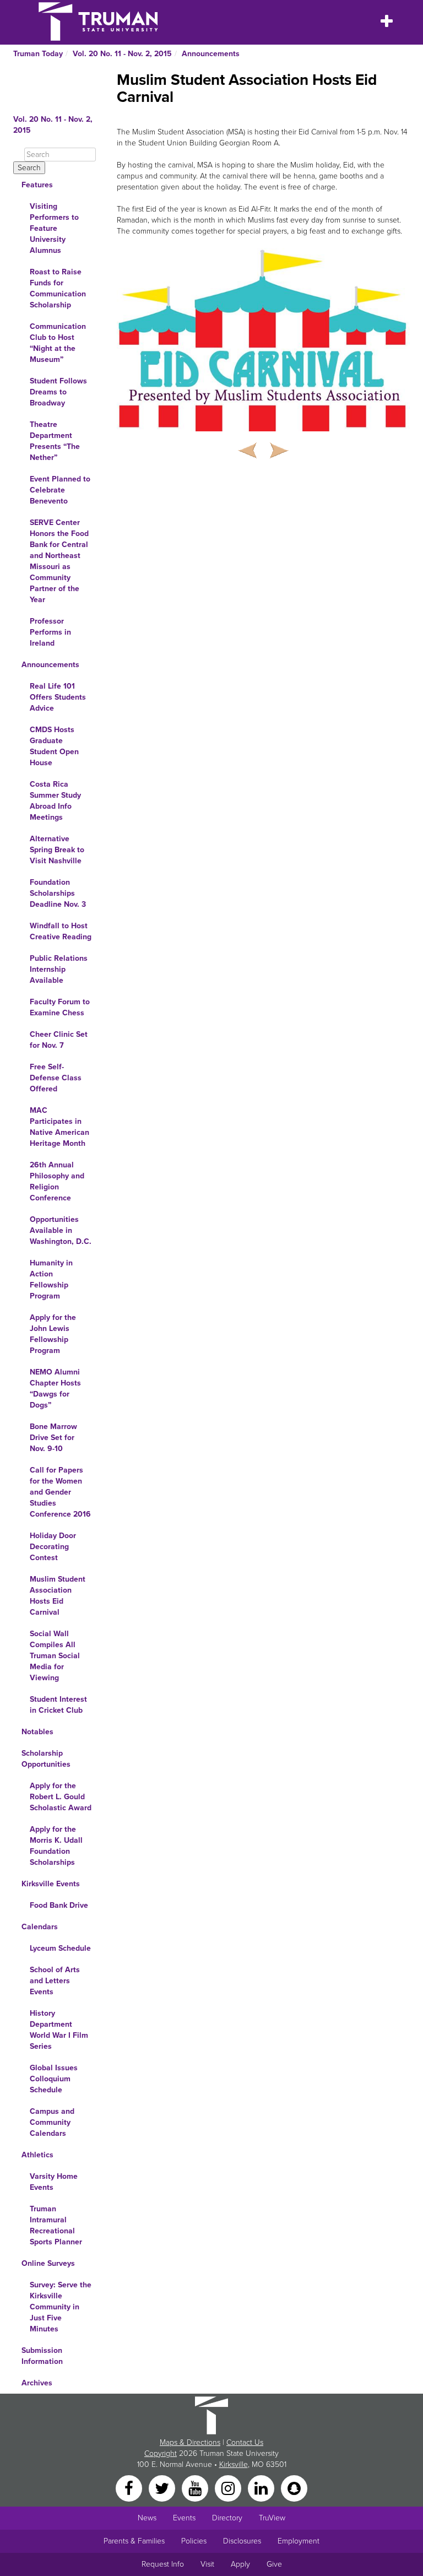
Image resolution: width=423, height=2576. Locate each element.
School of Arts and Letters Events (55, 1981)
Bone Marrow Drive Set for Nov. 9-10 (53, 1438)
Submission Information (42, 2356)
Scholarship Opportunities (46, 1759)
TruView (272, 2518)
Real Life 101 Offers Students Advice (58, 697)
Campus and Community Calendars (52, 2122)
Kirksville (234, 2464)
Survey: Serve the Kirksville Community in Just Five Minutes (61, 2307)
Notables (37, 1732)
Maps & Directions (190, 2442)
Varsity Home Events (54, 2182)
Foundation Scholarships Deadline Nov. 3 (58, 893)
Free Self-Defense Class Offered (56, 1078)
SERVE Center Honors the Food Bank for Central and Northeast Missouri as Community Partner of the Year (59, 561)
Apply (240, 2564)
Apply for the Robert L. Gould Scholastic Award (61, 1797)
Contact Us (245, 2442)
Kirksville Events (51, 1884)
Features (37, 185)
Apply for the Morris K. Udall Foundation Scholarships (56, 1846)
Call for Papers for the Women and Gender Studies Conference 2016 (60, 1492)
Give (274, 2564)
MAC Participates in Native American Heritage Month (59, 1127)
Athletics (37, 2155)
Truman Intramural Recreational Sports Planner (56, 2225)
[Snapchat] (294, 2488)
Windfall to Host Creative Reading (61, 931)
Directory (227, 2518)
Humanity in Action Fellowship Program (51, 1279)
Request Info (163, 2564)
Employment (299, 2541)
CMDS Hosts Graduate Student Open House (54, 746)
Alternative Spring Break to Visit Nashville (57, 850)
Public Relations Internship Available (59, 969)
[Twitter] (163, 2488)
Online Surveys (48, 2263)
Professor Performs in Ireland (50, 632)
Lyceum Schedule (60, 1948)
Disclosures (242, 2541)
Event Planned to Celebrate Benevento (60, 490)
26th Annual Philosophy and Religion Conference (57, 1181)
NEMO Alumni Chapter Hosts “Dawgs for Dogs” (55, 1389)
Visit (207, 2564)
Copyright (161, 2453)
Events (184, 2518)
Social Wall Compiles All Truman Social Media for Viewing (55, 1656)
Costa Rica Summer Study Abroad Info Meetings (55, 801)
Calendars (40, 1927)
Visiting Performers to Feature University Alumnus (54, 228)
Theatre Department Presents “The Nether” (55, 441)
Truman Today (38, 54)
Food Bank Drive (59, 1905)
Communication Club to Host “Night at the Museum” (58, 343)
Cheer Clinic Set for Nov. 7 (59, 1040)
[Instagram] (229, 2488)
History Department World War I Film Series (59, 2030)
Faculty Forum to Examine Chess (60, 1007)
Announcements (211, 54)
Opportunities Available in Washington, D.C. (61, 1230)
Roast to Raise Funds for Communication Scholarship (58, 288)
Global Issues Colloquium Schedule (54, 2079)
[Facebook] (130, 2488)
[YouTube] (196, 2488)
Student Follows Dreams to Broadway (58, 392)
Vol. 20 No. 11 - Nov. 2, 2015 (122, 54)
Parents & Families (134, 2541)
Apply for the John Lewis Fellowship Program (53, 1334)
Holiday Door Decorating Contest (53, 1547)
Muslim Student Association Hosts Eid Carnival (58, 1596)
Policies (194, 2541)
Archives (37, 2383)
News (147, 2518)
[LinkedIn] (262, 2488)
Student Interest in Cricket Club (58, 1705)
